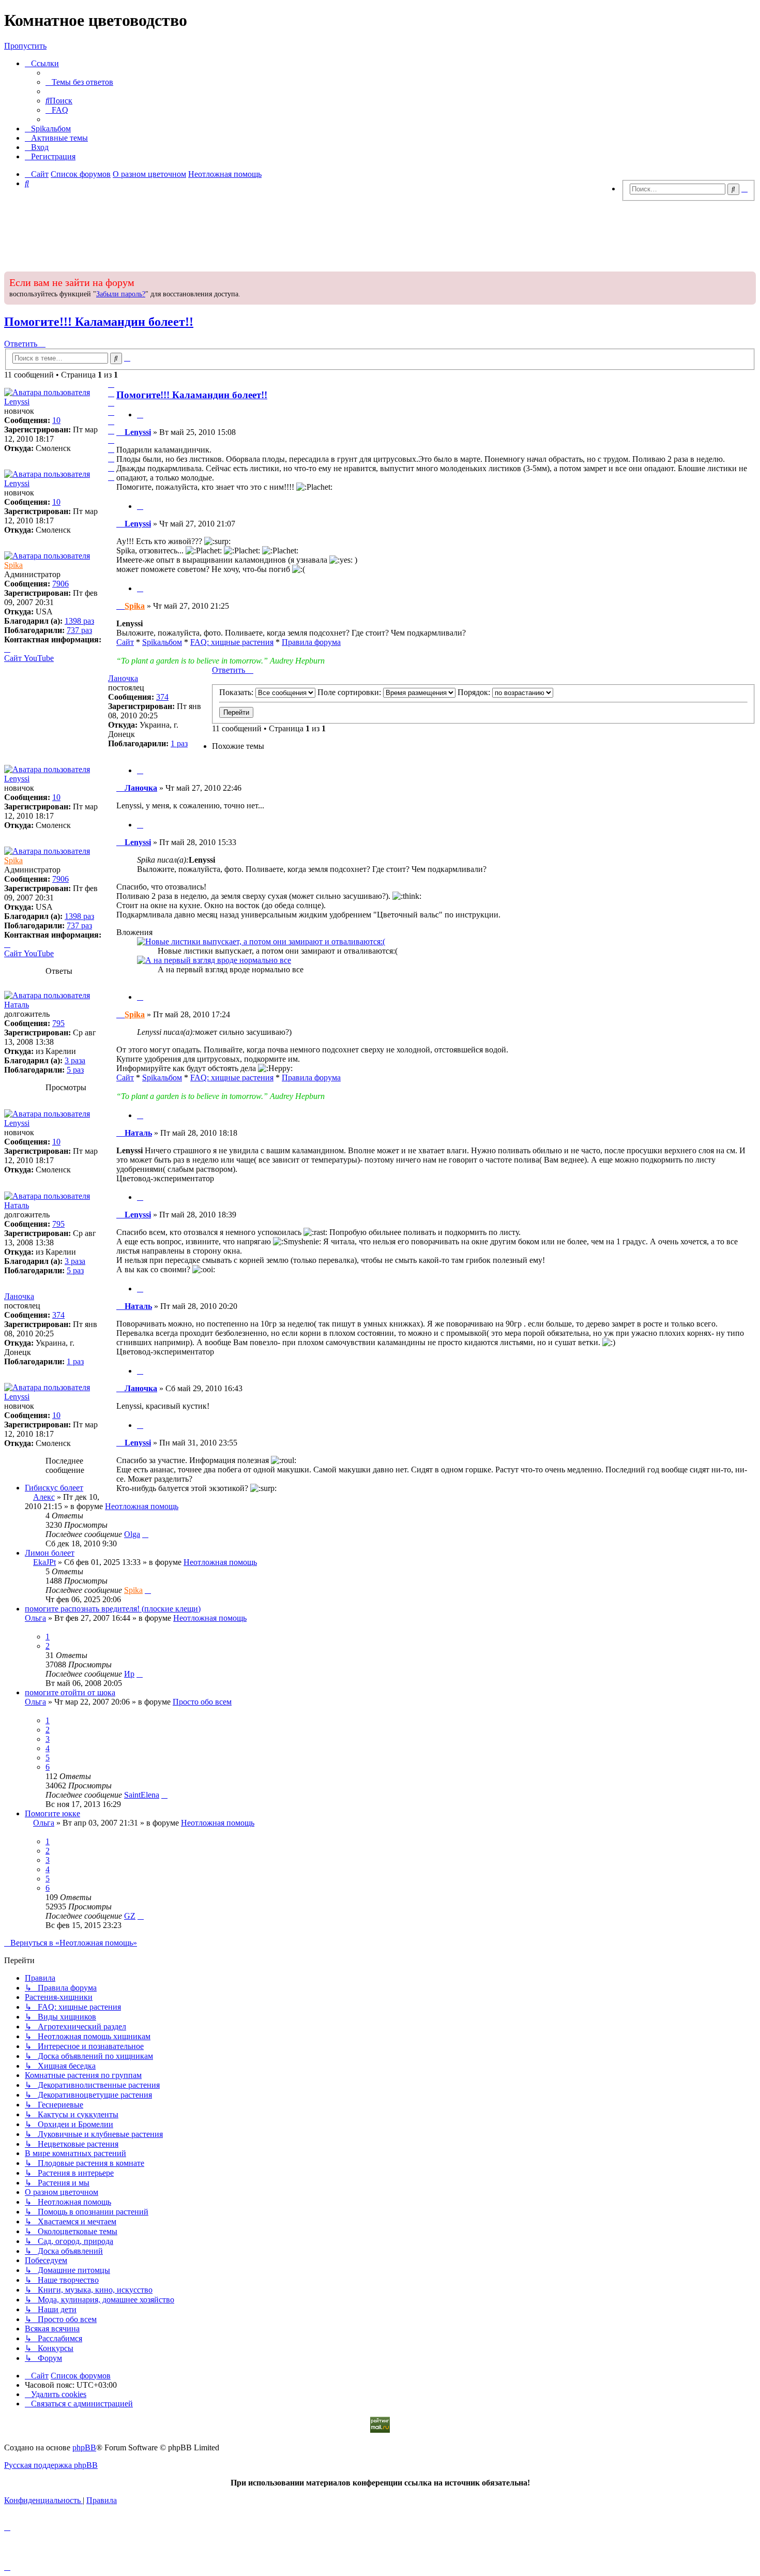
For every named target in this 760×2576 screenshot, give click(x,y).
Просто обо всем (202, 1702)
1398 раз (79, 621)
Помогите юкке (52, 1813)
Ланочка (123, 678)
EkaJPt (44, 1562)
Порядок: (475, 692)
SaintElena (142, 1795)
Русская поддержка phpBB (51, 2465)
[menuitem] (79, 82)
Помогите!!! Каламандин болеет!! (99, 322)
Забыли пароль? (121, 294)
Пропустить (25, 46)
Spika (13, 565)
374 (162, 697)
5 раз (75, 1070)
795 (58, 1023)
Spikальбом (162, 642)
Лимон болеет (50, 1553)
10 (56, 420)
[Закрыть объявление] (747, 278)
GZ (130, 1916)
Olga (132, 1534)
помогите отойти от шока (70, 1692)
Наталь (17, 1005)
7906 (60, 584)
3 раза (75, 1060)
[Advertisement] (380, 233)
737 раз (79, 630)
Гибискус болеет (54, 1488)
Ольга (35, 1618)
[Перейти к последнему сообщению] (145, 1534)
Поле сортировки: (350, 692)
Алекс (44, 1497)
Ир (129, 1674)
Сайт (125, 642)
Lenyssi (17, 402)
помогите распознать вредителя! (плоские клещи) (113, 1609)
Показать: (237, 692)
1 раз (179, 743)
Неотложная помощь (142, 1506)
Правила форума (311, 642)
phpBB (84, 2447)
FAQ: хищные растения (232, 642)
